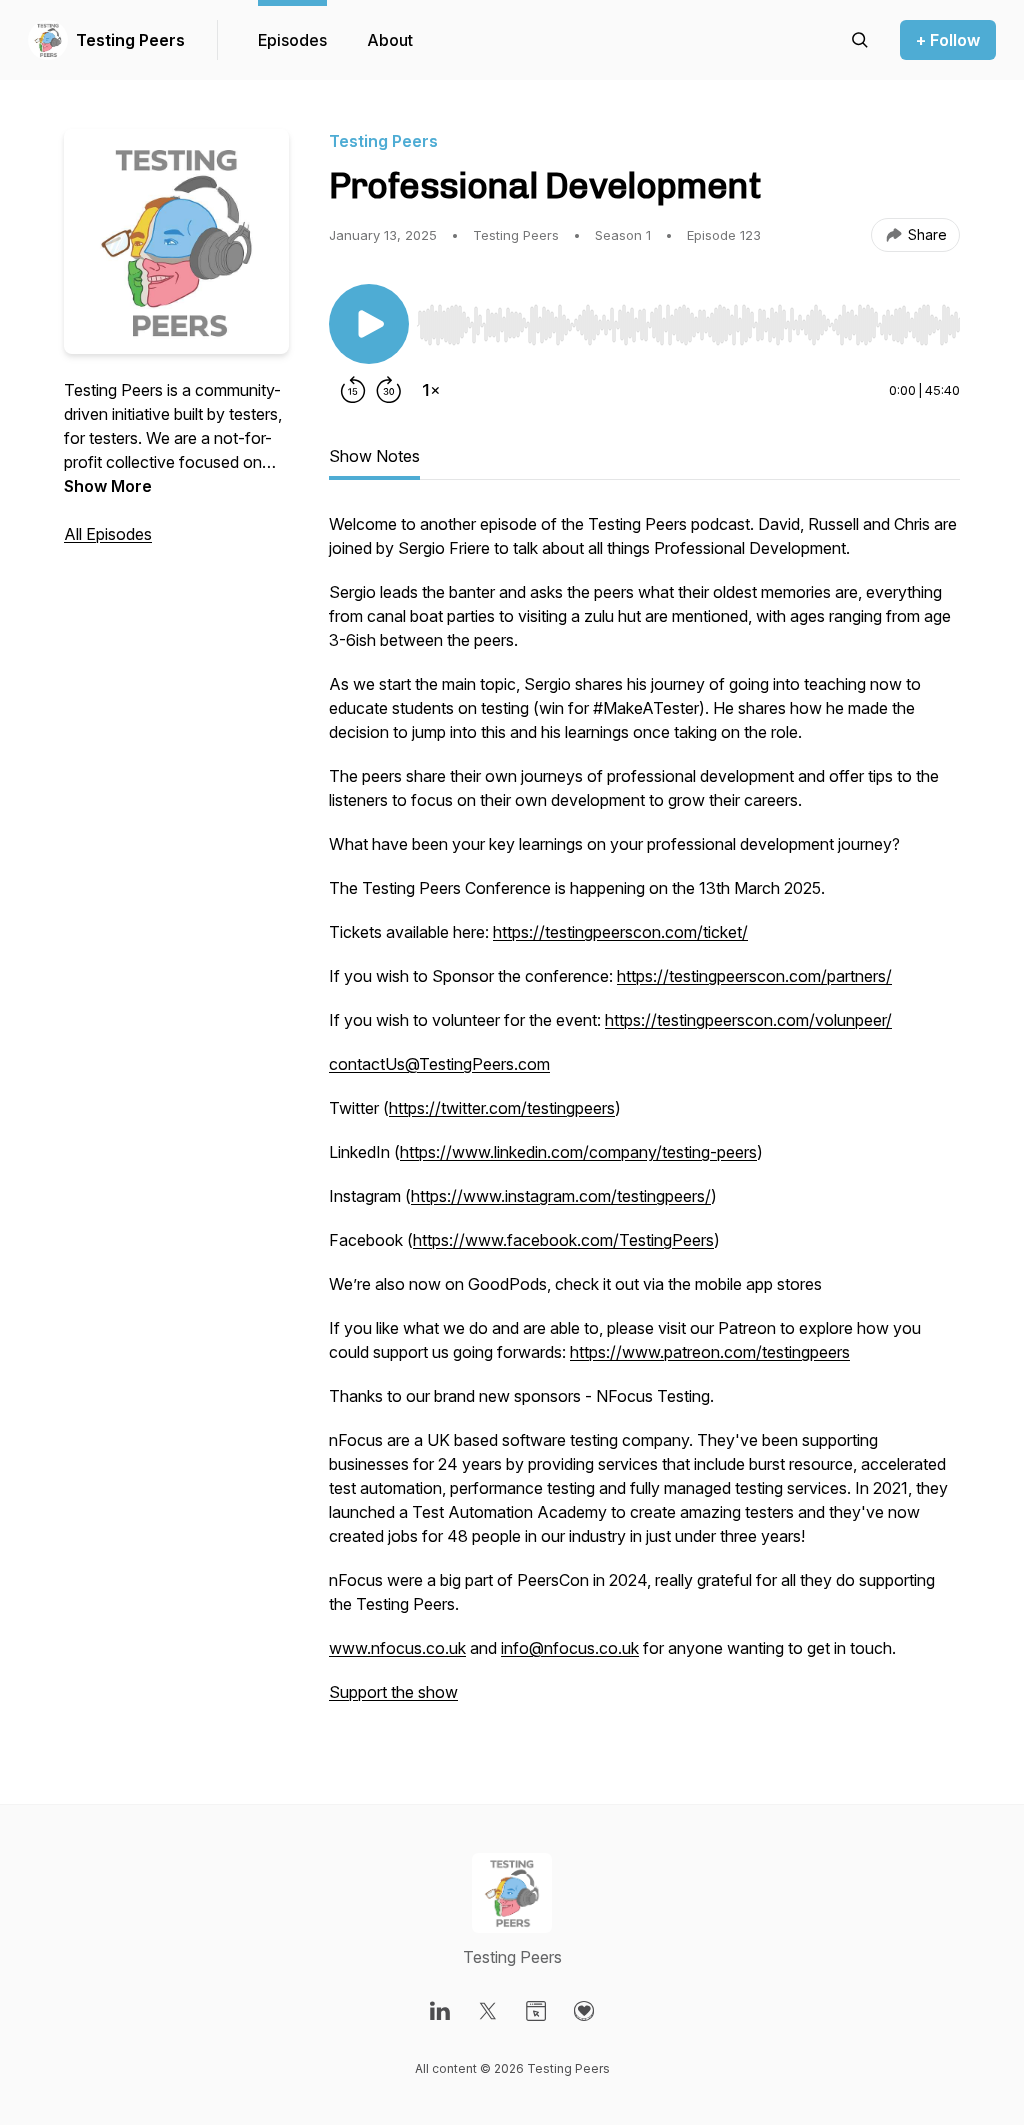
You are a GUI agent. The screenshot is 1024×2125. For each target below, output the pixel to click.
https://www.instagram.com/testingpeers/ (561, 1196)
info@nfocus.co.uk (570, 1648)
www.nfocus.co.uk (397, 1648)
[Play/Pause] (369, 324)
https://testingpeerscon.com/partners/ (754, 976)
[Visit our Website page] (536, 2011)
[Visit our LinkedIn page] (440, 2011)
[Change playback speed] (431, 390)
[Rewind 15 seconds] (353, 390)
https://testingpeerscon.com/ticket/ (620, 932)
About (390, 40)
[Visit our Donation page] (584, 2011)
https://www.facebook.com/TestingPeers (563, 1240)
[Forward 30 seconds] (389, 390)
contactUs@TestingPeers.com (439, 1064)
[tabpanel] (644, 1118)
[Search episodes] (860, 40)
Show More (108, 486)
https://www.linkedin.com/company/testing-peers (578, 1152)
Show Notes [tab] (374, 456)
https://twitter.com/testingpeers (502, 1108)
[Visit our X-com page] (488, 2011)
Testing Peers (130, 40)
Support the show (393, 1692)
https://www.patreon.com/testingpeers (710, 1352)
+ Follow (948, 40)
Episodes (292, 40)
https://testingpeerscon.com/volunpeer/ (748, 1020)
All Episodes (108, 534)
